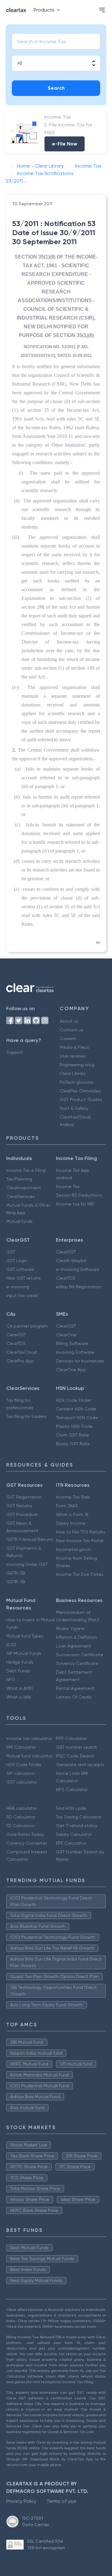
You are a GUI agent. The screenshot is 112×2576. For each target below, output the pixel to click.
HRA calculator (21, 1808)
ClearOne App (71, 1370)
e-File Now (65, 144)
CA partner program (27, 1326)
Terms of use (61, 2501)
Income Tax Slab (73, 1497)
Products (44, 10)
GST (11, 1252)
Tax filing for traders (26, 1416)
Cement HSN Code (76, 1409)
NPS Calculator (72, 1789)
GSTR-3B (16, 1582)
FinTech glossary (77, 1082)
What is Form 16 (72, 1514)
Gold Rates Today (25, 1834)
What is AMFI (19, 1688)
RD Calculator (21, 1817)
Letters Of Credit (74, 1697)
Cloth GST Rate (72, 1435)
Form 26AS (67, 1506)
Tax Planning (19, 1179)
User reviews (73, 1056)
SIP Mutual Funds (24, 1653)
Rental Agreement (75, 1688)
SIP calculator (21, 1773)
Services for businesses (80, 1361)
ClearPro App (20, 1361)
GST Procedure (22, 1514)
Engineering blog (77, 1065)
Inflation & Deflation (76, 1637)
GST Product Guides (81, 1100)
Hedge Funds (20, 1662)
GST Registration (24, 1497)
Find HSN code (71, 1808)
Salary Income (71, 1523)
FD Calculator (20, 1826)
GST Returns (19, 1506)
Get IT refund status (77, 1826)
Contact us (72, 1030)
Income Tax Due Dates (80, 1574)
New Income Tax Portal (80, 1541)
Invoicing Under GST (27, 1564)
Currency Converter (26, 1843)
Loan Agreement (74, 1646)
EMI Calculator (21, 1747)
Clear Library (73, 1073)
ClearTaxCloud (21, 1352)
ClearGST (66, 1252)
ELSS (11, 1645)
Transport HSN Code (77, 1418)
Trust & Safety (74, 1108)
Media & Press (74, 1047)
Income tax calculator (29, 1738)
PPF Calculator (71, 1738)
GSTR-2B (16, 1573)
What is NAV (19, 1697)
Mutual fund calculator (29, 1756)
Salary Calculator (74, 1834)
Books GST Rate (73, 1444)
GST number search (77, 1747)
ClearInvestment (24, 1188)
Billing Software (72, 1343)
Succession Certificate (80, 1655)
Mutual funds (19, 1221)
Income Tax (68, 1186)
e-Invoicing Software (78, 1269)
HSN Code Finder (74, 1400)
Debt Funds (18, 1671)
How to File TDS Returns (81, 1532)
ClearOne (66, 1335)
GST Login (17, 1261)
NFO (11, 1680)
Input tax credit (22, 1295)
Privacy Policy (21, 2501)
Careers (68, 1038)
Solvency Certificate (77, 1663)
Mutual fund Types (25, 1636)
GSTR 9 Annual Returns (30, 1539)
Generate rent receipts (80, 1765)
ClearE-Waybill (71, 1261)
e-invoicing (18, 1287)
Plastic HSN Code (74, 1426)
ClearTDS (66, 1278)
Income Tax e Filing (26, 1170)
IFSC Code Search (75, 1756)
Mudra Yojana (70, 1628)
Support (15, 1052)
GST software (20, 1269)
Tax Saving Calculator (79, 1817)
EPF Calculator (71, 1843)
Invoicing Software (75, 1352)
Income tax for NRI (75, 1204)
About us (69, 1021)
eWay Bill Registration (79, 1287)
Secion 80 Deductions (79, 1195)
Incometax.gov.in (73, 1549)
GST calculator (22, 1782)
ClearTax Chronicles (80, 1091)
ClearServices (21, 1196)
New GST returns (23, 1278)
